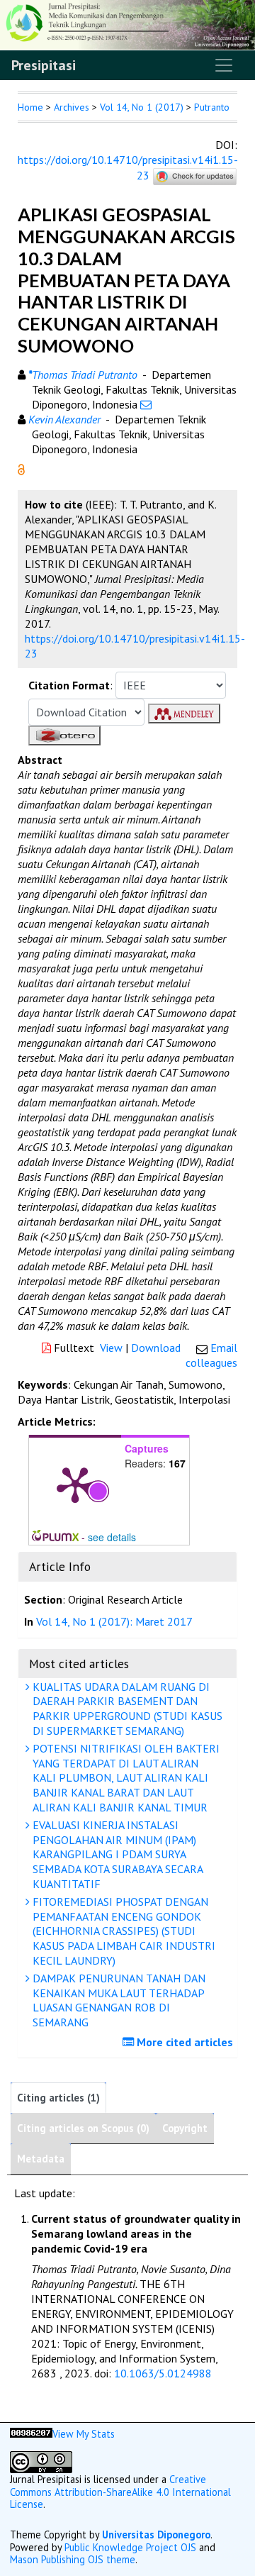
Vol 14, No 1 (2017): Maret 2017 (114, 1621)
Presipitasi (44, 65)
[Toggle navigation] (224, 65)
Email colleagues (211, 1355)
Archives (72, 107)
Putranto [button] (212, 107)
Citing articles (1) (58, 2098)
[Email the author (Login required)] (146, 404)
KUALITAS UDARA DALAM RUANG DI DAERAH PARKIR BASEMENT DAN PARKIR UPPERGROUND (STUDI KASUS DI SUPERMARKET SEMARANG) (126, 1709)
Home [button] (30, 107)
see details (112, 1537)
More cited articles (183, 2042)
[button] (21, 468)
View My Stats (84, 2434)
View (111, 1348)
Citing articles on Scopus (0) (83, 2128)
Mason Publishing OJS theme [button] (73, 2559)
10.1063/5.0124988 (163, 2373)
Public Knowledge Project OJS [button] (130, 2547)
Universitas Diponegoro (156, 2535)
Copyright (185, 2128)
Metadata (41, 2159)
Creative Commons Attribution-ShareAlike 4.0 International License (120, 2492)
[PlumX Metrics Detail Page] (75, 1484)
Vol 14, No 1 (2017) (142, 107)
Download (156, 1348)
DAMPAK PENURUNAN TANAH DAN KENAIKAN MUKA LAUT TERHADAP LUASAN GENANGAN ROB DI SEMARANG (118, 2000)
